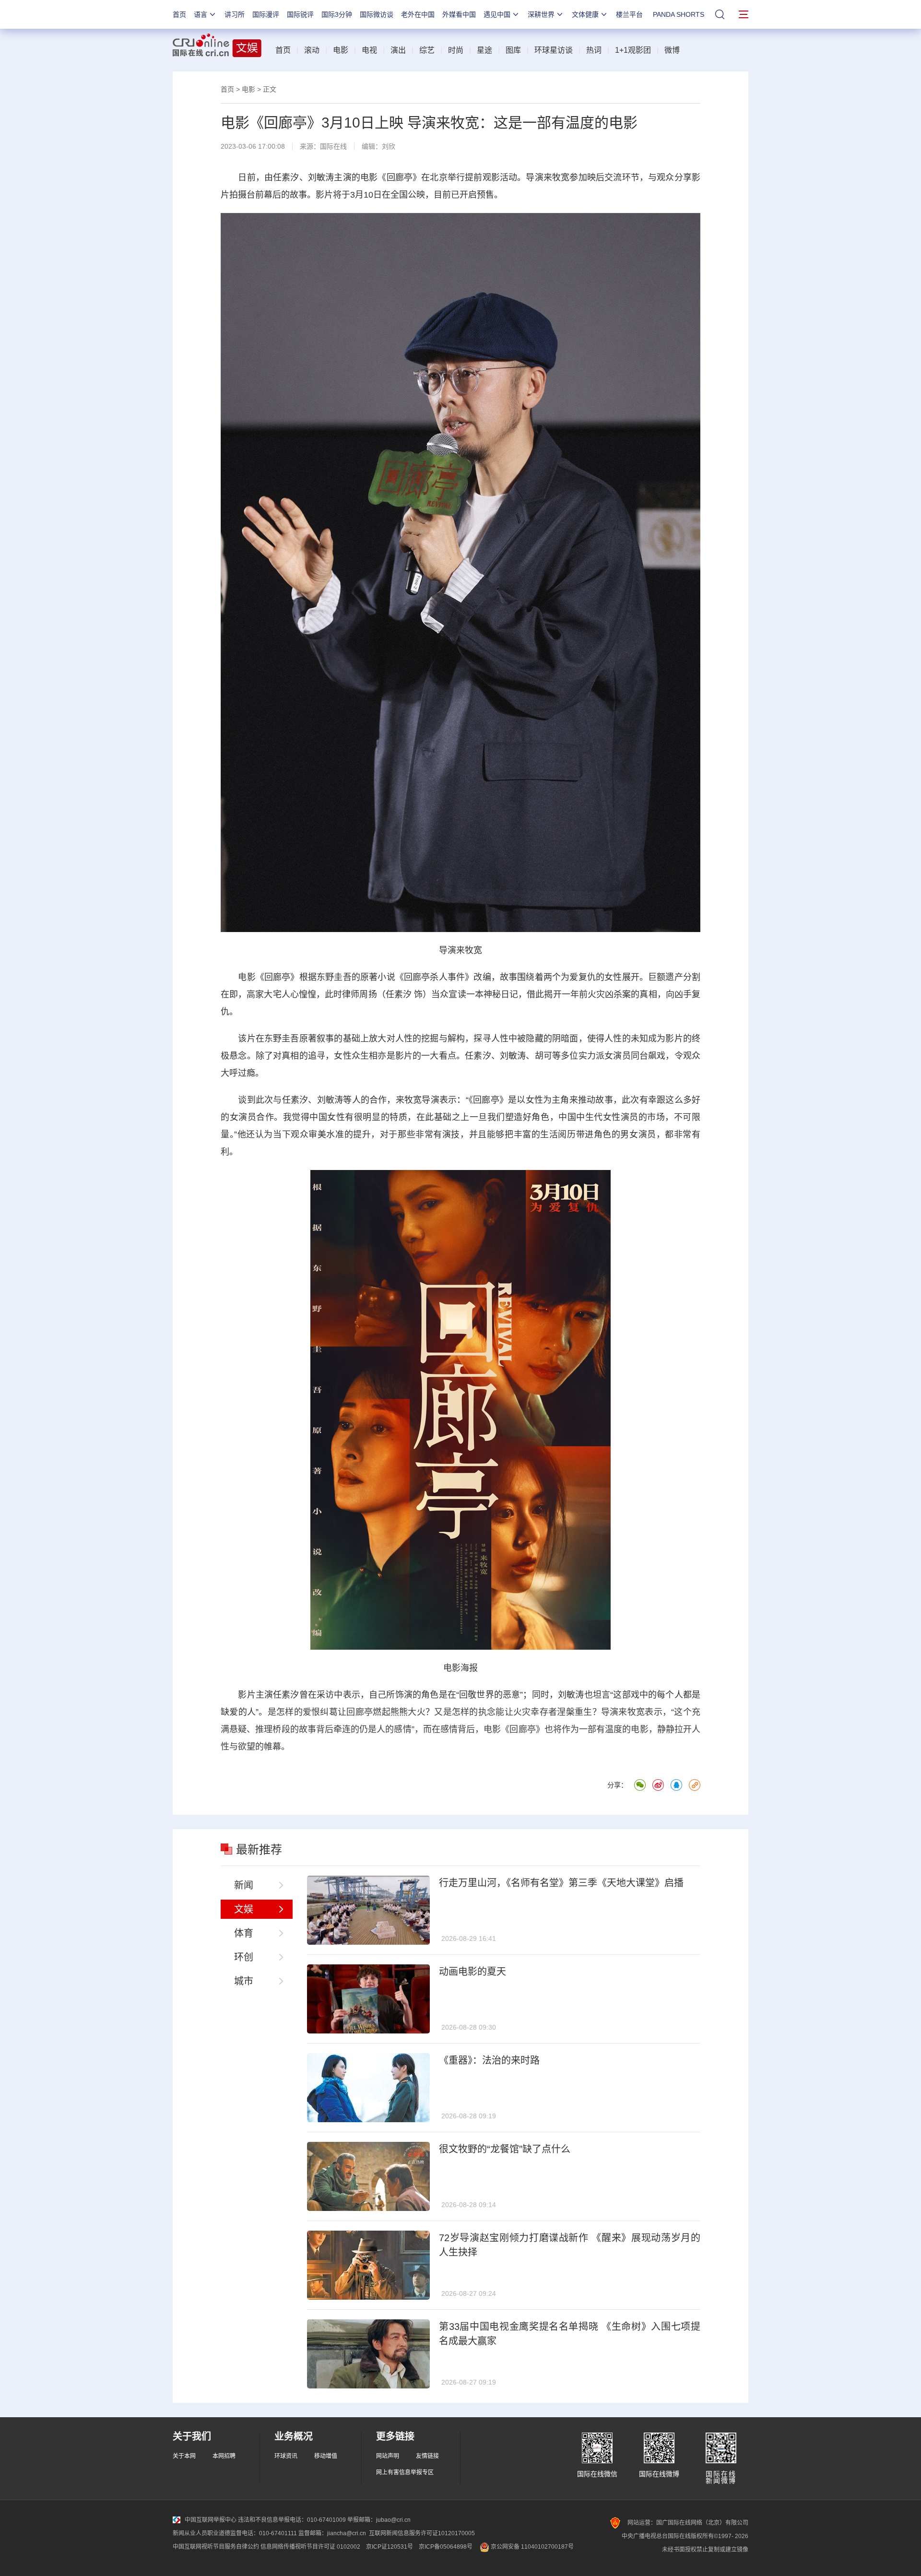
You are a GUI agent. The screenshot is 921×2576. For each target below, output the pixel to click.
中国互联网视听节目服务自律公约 (216, 2547)
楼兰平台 (629, 14)
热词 (594, 50)
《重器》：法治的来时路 (489, 2060)
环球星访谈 (554, 50)
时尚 (456, 50)
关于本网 (184, 2456)
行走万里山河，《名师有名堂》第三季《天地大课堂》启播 (561, 1883)
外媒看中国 (459, 14)
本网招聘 (224, 2456)
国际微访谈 (377, 14)
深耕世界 (541, 14)
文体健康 (585, 14)
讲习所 (235, 14)
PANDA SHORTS (679, 14)
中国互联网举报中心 (211, 2520)
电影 (341, 50)
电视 (369, 50)
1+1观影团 (633, 50)
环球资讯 (286, 2456)
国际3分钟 (337, 14)
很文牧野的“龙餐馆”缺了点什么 (505, 2149)
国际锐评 (300, 14)
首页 (179, 14)
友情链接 (427, 2456)
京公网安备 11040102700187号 (531, 2547)
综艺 (427, 50)
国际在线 (333, 146)
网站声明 (388, 2456)
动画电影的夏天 (472, 1972)
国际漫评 (266, 14)
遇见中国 (497, 14)
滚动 (312, 50)
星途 (484, 50)
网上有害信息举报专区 (405, 2472)
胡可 (543, 1056)
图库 (513, 50)
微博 (672, 50)
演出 (398, 50)
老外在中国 (418, 14)
